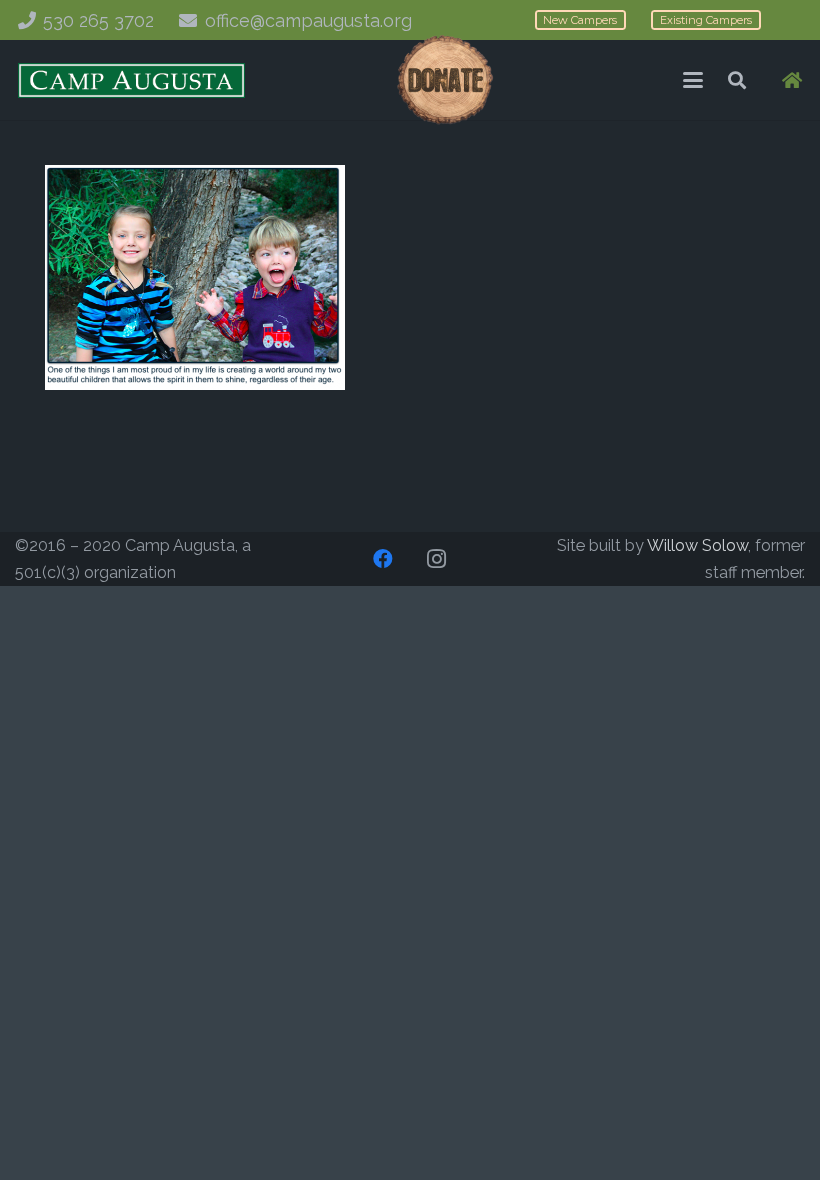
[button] (692, 80)
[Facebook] (383, 559)
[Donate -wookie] (444, 80)
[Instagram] (437, 559)
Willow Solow (697, 545)
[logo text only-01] (131, 80)
